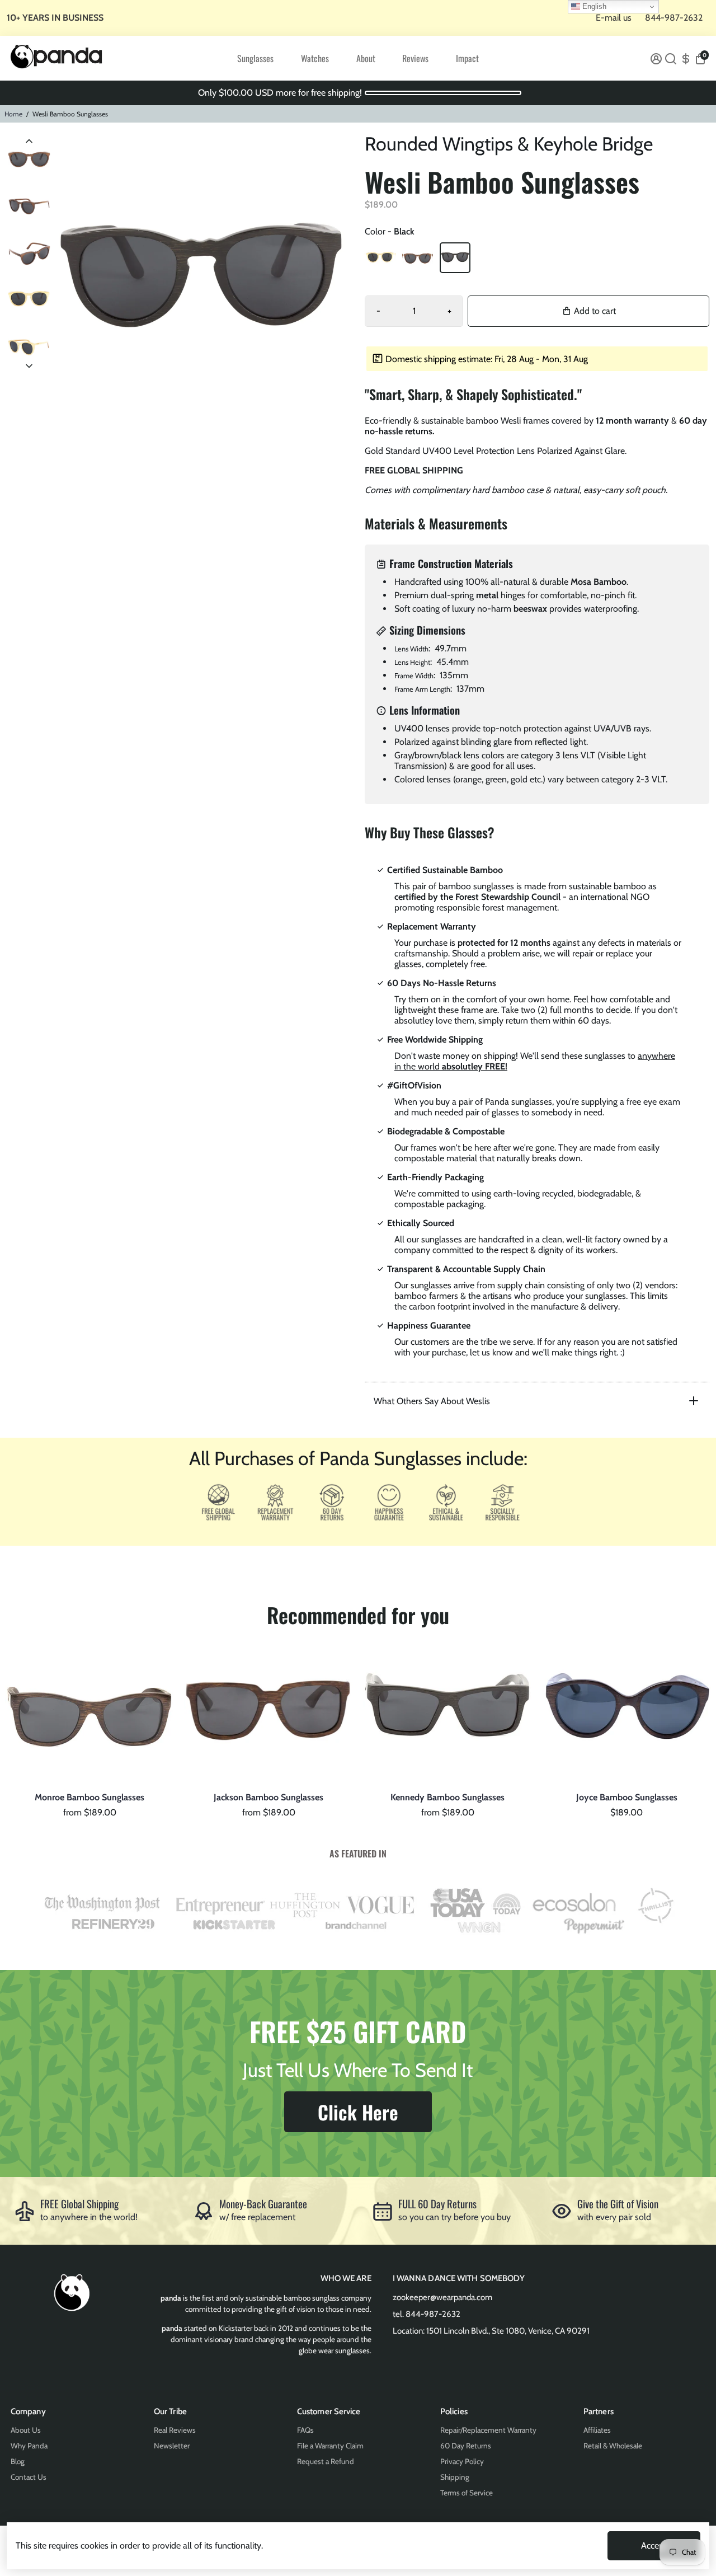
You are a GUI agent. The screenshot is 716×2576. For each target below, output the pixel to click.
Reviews (415, 58)
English (593, 6)
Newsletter (172, 2446)
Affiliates (597, 2430)
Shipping (455, 2477)
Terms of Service (467, 2493)
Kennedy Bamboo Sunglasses (447, 1797)
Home (13, 114)
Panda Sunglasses (89, 1786)
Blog (18, 2461)
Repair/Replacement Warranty (488, 2430)
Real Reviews (175, 2430)
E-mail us (614, 18)
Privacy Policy (462, 2461)
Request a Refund (326, 2461)
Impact (467, 58)
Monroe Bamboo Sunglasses (89, 1797)
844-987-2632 (674, 18)
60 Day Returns (466, 2446)
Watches (315, 58)
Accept (654, 2545)
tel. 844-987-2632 (427, 2314)
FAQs (305, 2430)
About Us (26, 2430)
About (366, 58)
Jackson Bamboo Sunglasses (268, 1797)
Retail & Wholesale (613, 2446)
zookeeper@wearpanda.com (442, 2297)
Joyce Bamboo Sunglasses (627, 1797)
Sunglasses (255, 58)
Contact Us (29, 2477)
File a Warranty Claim (330, 2446)
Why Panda (29, 2446)
